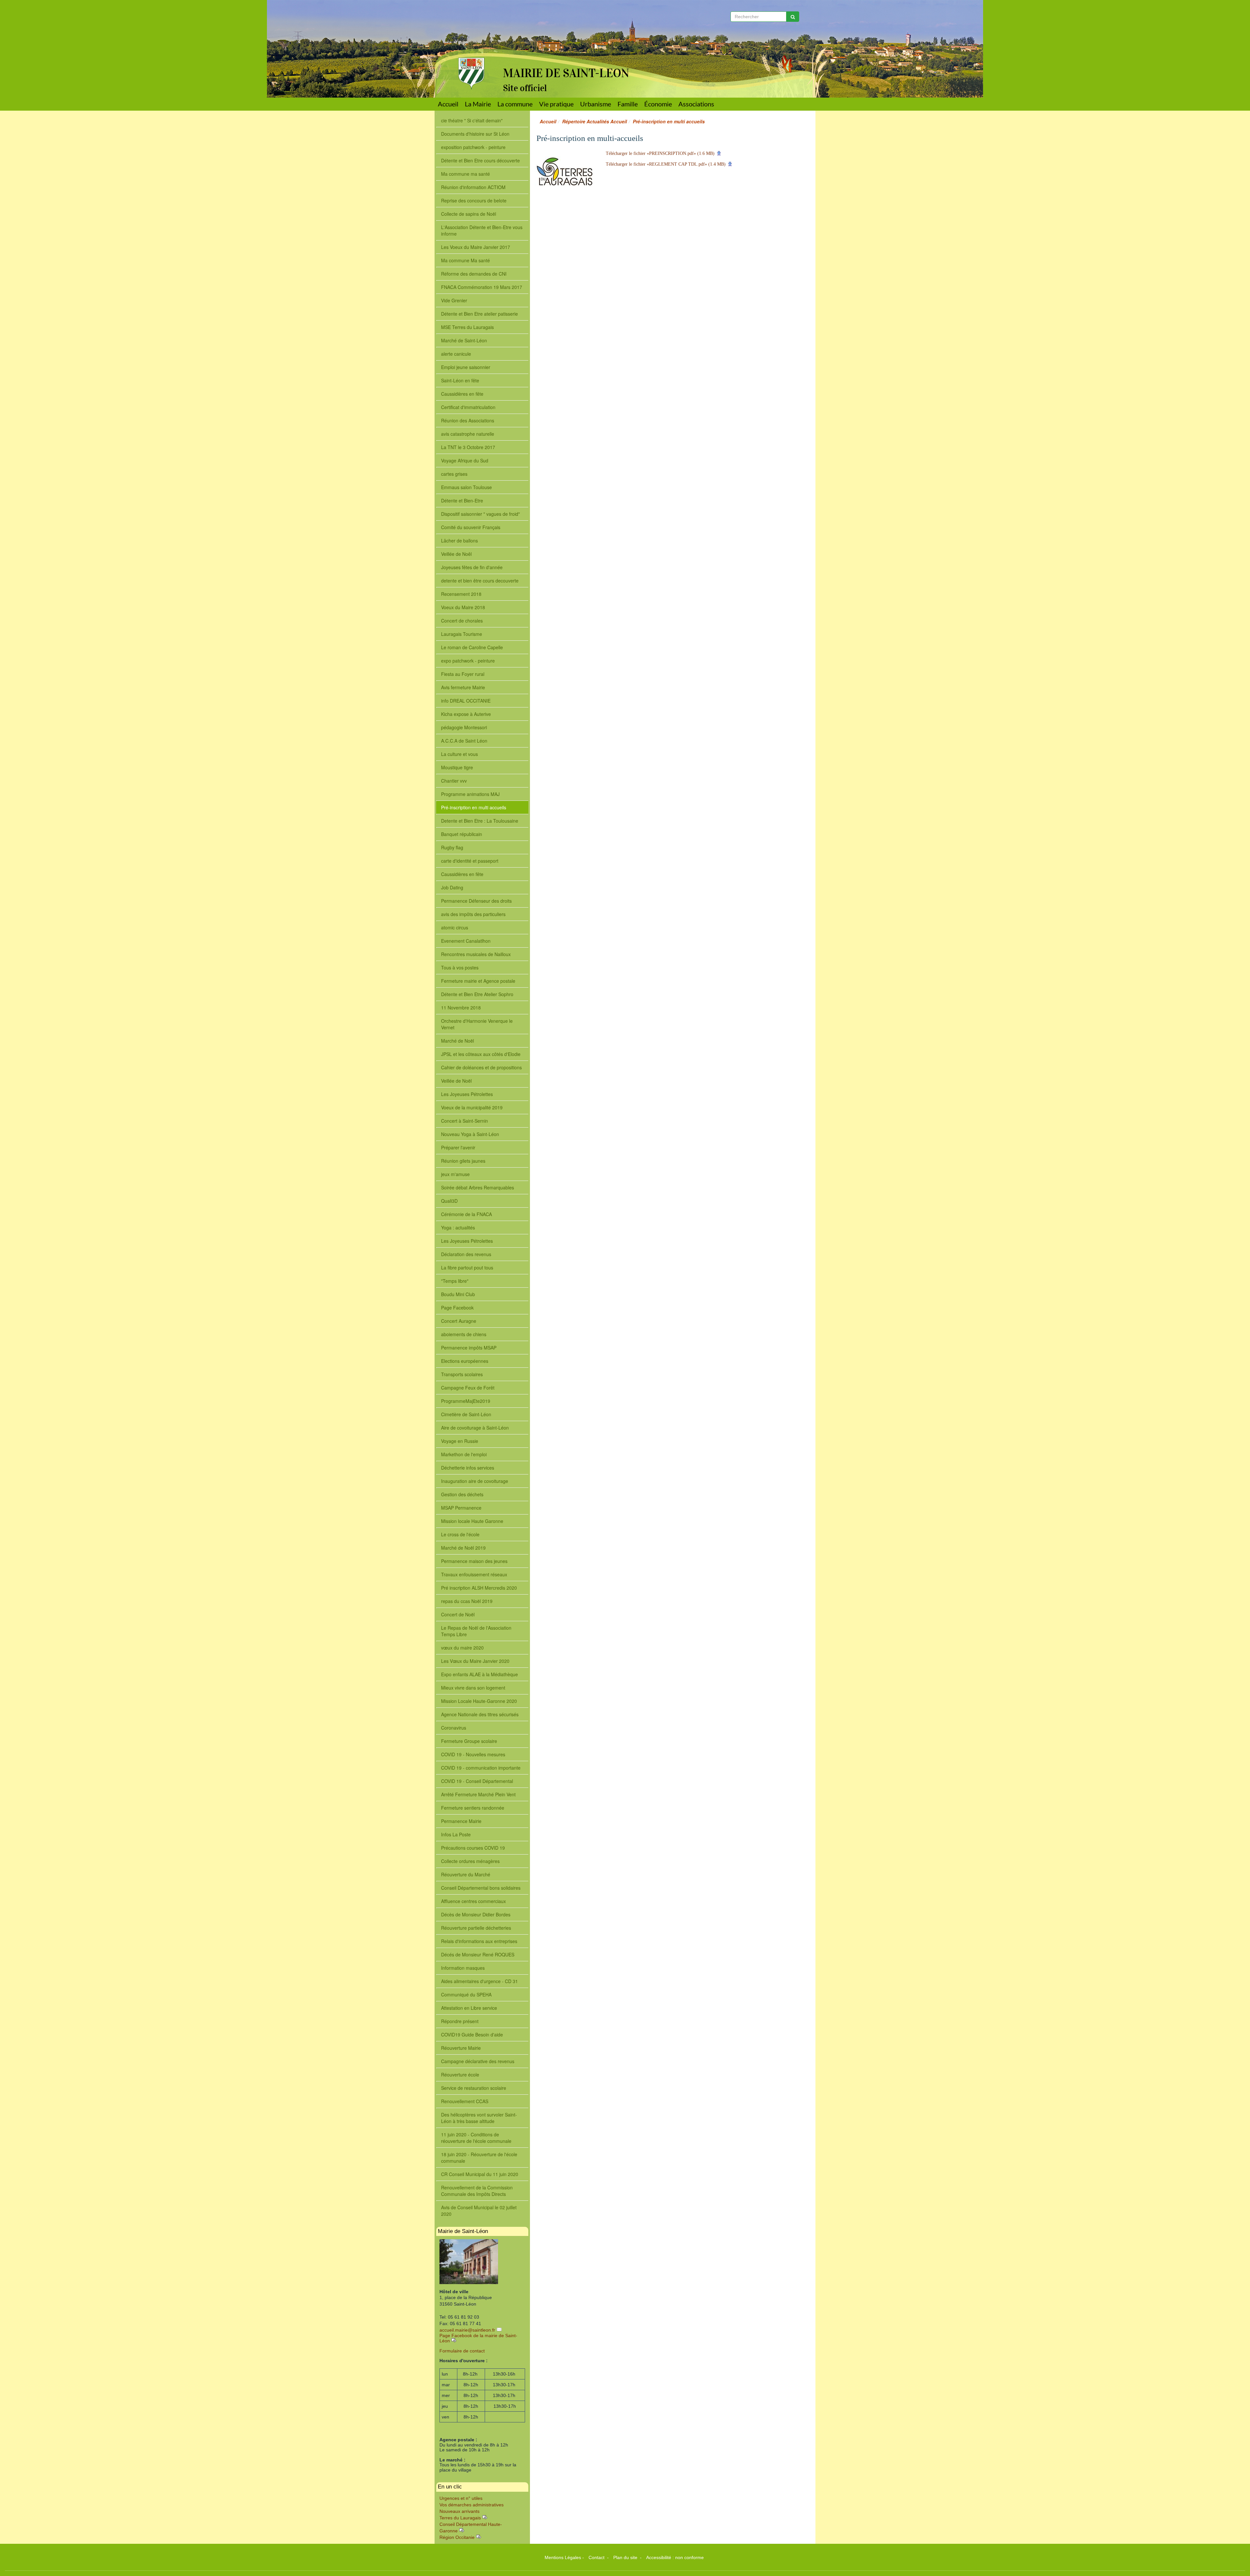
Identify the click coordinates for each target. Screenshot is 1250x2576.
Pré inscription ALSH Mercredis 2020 (479, 1588)
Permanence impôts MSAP (469, 1348)
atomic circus (455, 927)
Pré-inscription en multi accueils (474, 807)
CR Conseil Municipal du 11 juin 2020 (480, 2174)
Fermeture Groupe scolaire (469, 1741)
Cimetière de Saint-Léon (466, 1414)
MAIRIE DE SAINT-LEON (566, 73)
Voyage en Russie (460, 1441)
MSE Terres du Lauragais (467, 327)
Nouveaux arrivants (459, 2511)
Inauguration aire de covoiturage (475, 1481)
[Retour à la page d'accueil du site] (466, 45)
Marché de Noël (458, 1041)
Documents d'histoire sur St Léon (475, 134)
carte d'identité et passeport (470, 861)
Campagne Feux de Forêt (468, 1388)
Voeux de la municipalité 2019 (472, 1107)
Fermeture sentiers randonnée (473, 1808)
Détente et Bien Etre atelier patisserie (479, 314)
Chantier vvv (454, 781)
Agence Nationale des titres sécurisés (480, 1714)
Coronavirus (454, 1728)
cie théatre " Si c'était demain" (472, 120)
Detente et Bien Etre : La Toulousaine (480, 821)
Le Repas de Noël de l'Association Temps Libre (476, 1631)
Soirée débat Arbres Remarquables (478, 1187)
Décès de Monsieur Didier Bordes (476, 1914)
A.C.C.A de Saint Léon (464, 741)
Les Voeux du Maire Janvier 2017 (476, 247)
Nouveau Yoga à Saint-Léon (470, 1134)
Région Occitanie (457, 2537)
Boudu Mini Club (458, 1294)
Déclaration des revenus (466, 1254)
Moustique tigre (457, 767)
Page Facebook (457, 1308)
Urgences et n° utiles (461, 2498)
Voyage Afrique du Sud (465, 460)
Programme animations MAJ (470, 794)
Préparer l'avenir (458, 1147)
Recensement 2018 (461, 594)
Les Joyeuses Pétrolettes (467, 1094)
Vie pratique (556, 104)
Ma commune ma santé (465, 174)
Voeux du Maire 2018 (463, 607)
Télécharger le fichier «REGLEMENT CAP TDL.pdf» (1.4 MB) (666, 164)
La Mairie (478, 104)
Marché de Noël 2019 (463, 1548)
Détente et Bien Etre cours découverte (480, 160)
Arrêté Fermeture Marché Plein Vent (478, 1794)
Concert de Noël (458, 1614)
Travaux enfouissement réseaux (474, 1574)
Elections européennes (465, 1361)
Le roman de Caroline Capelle (472, 647)
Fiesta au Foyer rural (463, 674)
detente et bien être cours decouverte (480, 581)
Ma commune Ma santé (465, 260)
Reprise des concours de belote (474, 200)
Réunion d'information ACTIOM (473, 187)
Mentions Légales (563, 2557)
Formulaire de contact (462, 2351)
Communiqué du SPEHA (466, 1994)
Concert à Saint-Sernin (465, 1121)
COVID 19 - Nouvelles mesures (473, 1754)
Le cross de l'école (460, 1534)
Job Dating (452, 887)
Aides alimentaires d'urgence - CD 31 (479, 1981)
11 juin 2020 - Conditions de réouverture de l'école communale (476, 2138)
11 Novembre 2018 (461, 1007)
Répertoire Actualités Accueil (595, 121)
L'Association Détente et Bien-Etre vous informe (482, 230)
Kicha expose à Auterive (466, 714)
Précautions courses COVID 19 (473, 1848)
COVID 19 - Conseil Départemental (477, 1781)
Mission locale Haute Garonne (472, 1521)
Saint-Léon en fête (460, 380)
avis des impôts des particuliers (473, 914)
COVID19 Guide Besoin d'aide (472, 2035)
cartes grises (454, 474)
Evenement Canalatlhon (466, 941)
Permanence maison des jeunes (474, 1561)
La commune (515, 104)
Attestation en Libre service (469, 2008)
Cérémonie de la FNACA (466, 1214)
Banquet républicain (462, 834)
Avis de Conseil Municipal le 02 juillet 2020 (479, 2211)
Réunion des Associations (468, 420)
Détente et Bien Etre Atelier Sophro (477, 994)
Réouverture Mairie (461, 2048)
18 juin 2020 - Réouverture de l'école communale (479, 2158)
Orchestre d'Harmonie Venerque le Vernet (477, 1024)
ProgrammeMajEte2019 (466, 1401)
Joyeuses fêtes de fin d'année (472, 567)
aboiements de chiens (464, 1334)
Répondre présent (460, 2021)
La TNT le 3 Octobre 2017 (468, 447)
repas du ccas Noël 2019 (467, 1601)
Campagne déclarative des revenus (478, 2061)
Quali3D (449, 1201)
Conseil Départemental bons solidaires (481, 1888)
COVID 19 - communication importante (481, 1768)
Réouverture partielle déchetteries (476, 1928)
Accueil (448, 104)
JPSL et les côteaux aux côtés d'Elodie (481, 1054)
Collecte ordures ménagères (470, 1861)
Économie (658, 104)
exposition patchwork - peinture (473, 147)
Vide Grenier (454, 300)
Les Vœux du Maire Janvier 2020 (475, 1661)
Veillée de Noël (456, 1081)
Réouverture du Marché (466, 1874)
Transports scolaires (462, 1374)
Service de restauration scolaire (474, 2088)
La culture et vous (459, 754)
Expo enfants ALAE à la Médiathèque (479, 1674)
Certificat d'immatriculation (468, 407)
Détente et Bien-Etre (462, 500)
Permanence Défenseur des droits (476, 901)
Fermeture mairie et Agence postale (478, 981)
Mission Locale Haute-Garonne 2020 (479, 1701)
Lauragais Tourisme (462, 634)
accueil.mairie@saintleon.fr (467, 2330)
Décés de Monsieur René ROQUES (478, 1954)
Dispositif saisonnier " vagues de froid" (480, 514)
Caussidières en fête (462, 394)
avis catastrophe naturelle (468, 434)
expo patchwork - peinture (468, 661)
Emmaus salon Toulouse (466, 487)
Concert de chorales (462, 621)
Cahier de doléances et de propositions (481, 1067)
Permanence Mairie (461, 1821)
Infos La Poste (456, 1834)
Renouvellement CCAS (465, 2101)
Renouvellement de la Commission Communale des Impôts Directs (477, 2191)
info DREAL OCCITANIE (466, 701)
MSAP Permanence (461, 1508)
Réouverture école (460, 2075)
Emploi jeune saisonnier (466, 367)
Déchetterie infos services (468, 1468)
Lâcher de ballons (459, 541)
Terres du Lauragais (460, 2518)
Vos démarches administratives (472, 2505)
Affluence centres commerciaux (473, 1901)
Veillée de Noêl (456, 554)
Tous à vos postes (460, 967)
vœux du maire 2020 (462, 1648)
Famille (628, 104)
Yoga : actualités (458, 1227)
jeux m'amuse (455, 1174)
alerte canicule (456, 354)
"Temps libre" (455, 1281)
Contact (597, 2557)
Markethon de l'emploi (464, 1454)
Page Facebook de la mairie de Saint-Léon (478, 2338)
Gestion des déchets (462, 1494)
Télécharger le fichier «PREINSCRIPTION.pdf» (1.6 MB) (660, 153)
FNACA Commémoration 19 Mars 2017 (482, 287)
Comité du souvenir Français (471, 527)
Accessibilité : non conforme (675, 2557)
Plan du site (626, 2557)
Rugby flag (452, 847)
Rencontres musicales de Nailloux (476, 954)
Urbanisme (596, 104)
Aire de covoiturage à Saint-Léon (475, 1428)
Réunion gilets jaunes (463, 1161)
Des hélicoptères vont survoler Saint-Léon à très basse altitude (479, 2118)
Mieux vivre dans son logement (473, 1688)
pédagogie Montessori (464, 727)
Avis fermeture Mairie (463, 687)
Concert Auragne (459, 1321)
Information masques (463, 1968)
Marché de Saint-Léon (464, 340)
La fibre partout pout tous (467, 1267)
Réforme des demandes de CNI (474, 274)
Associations (696, 104)
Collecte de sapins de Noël (469, 214)
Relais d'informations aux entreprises (479, 1941)
